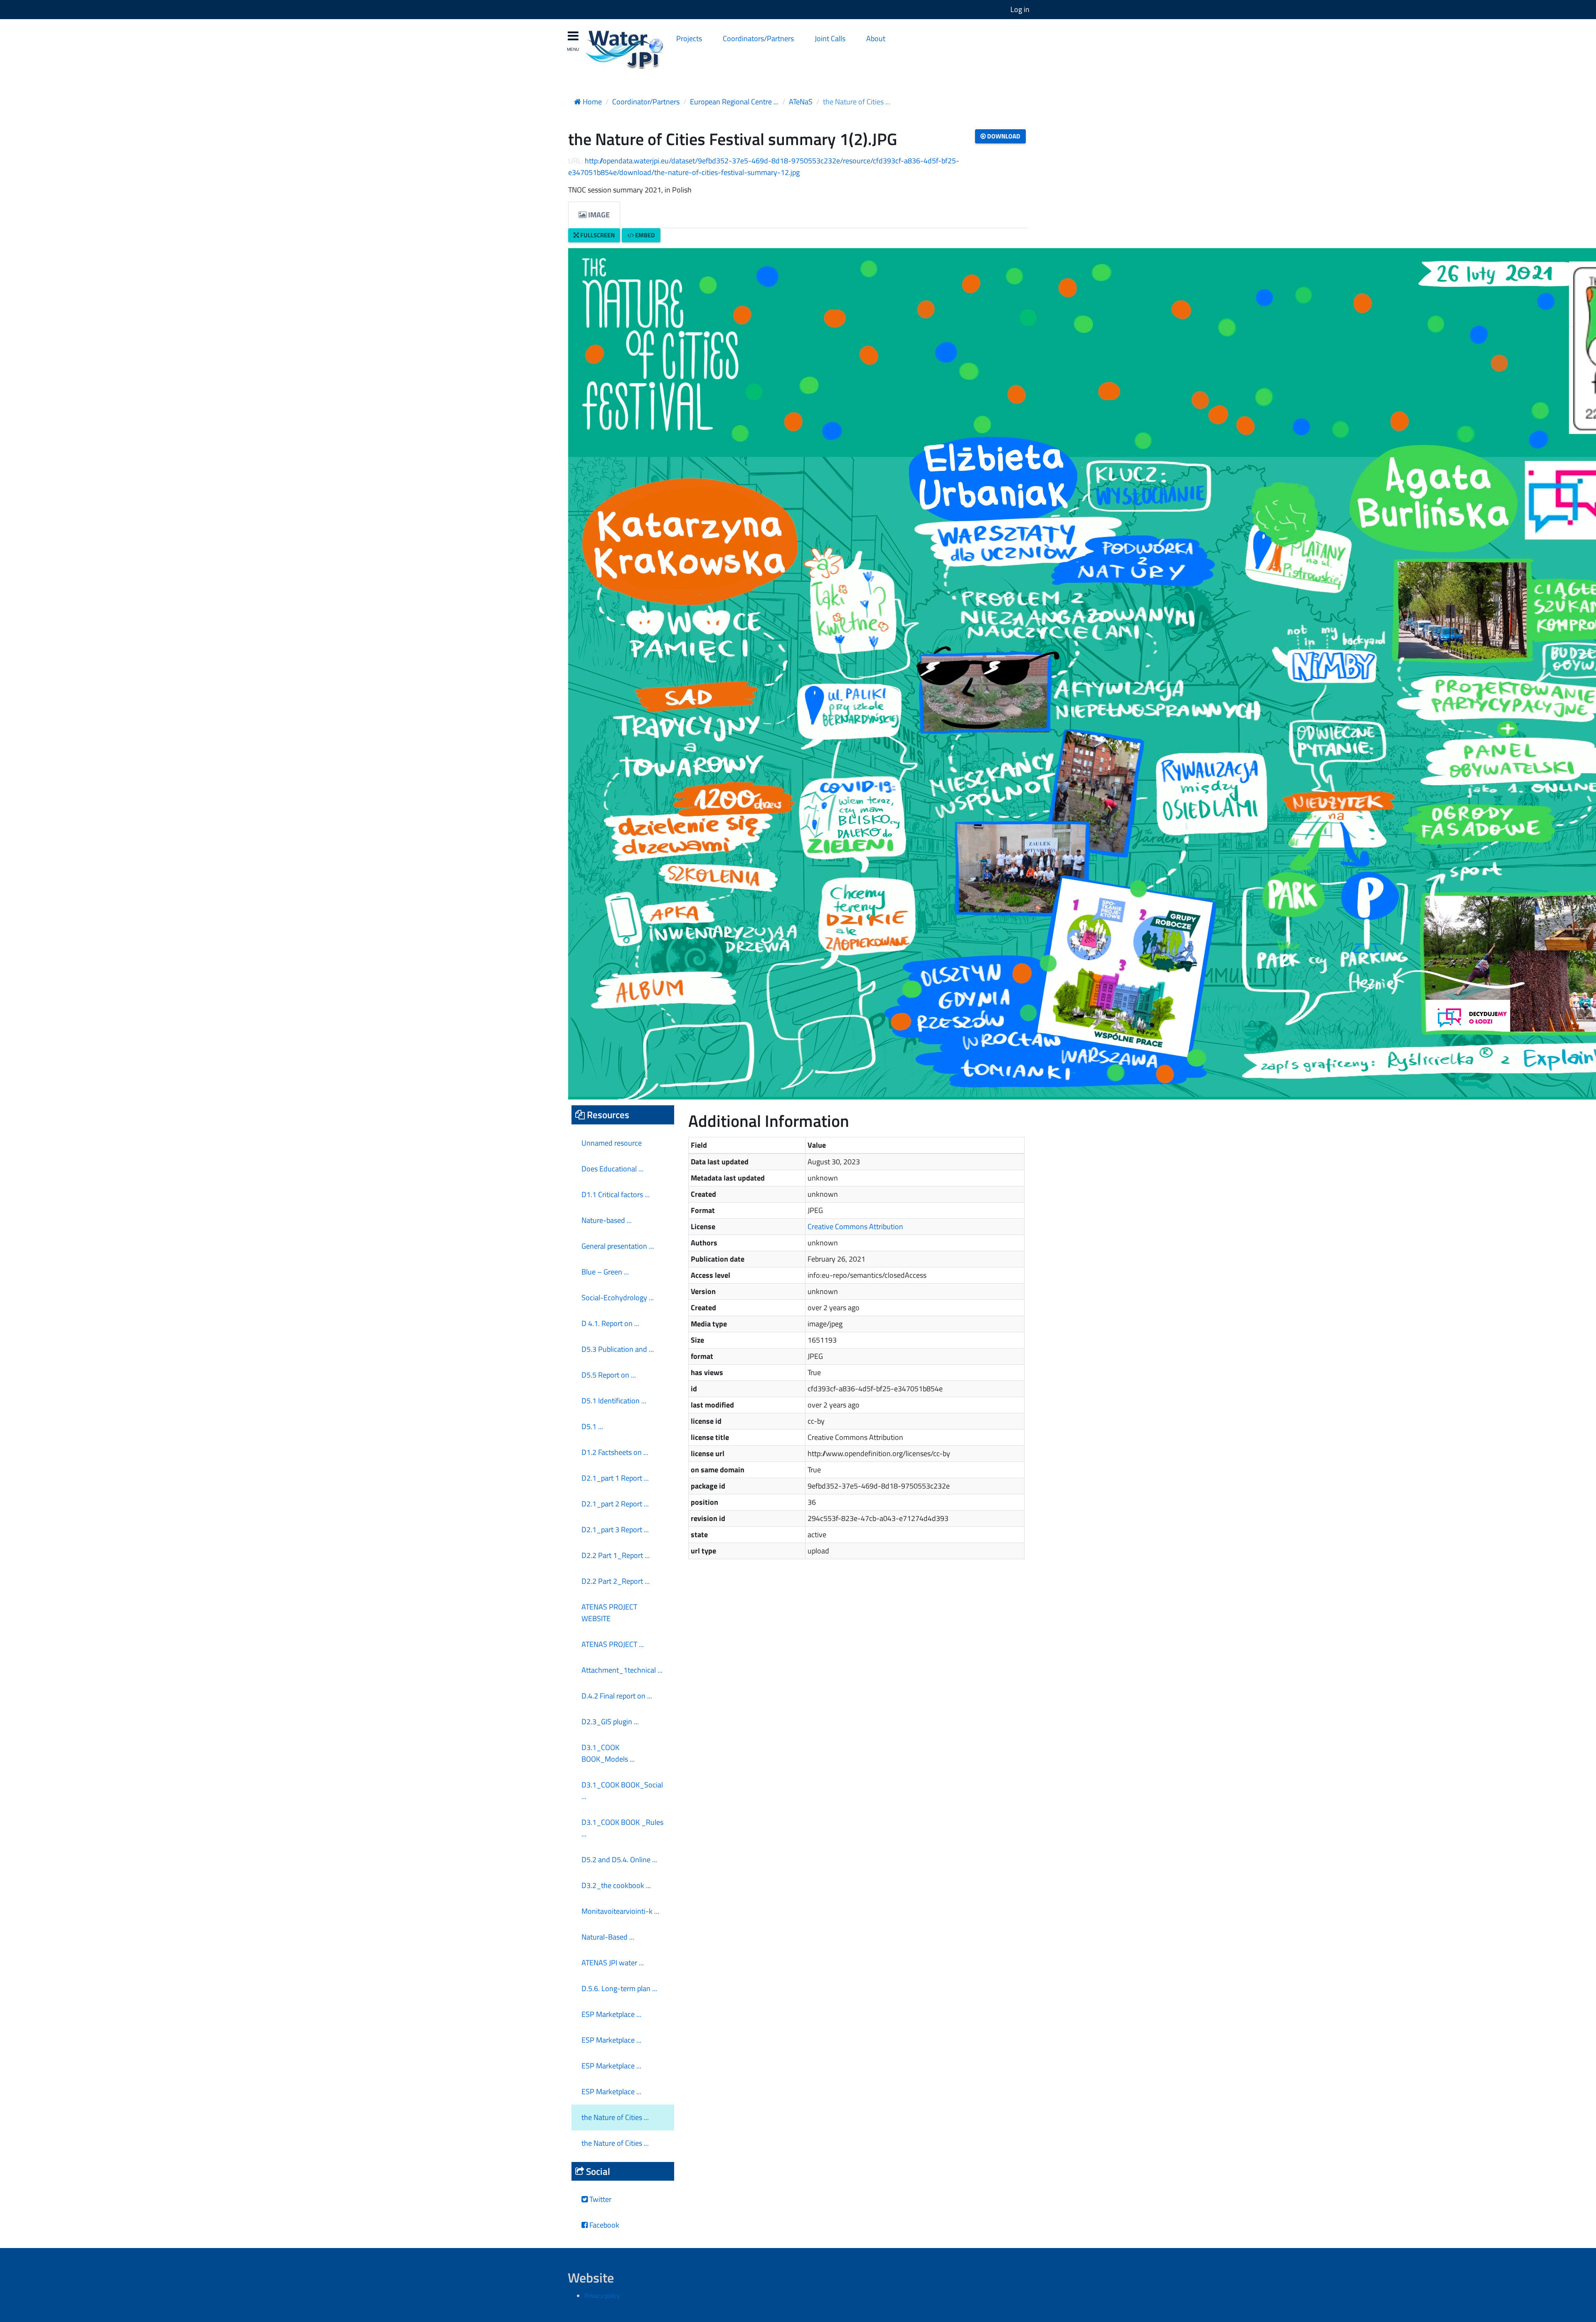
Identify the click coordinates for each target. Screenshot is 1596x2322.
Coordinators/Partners (758, 38)
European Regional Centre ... (734, 102)
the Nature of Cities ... (857, 102)
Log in (1020, 9)
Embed (644, 235)
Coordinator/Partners (646, 102)
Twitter (600, 2199)
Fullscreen (597, 235)
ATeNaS (801, 102)
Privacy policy (602, 2296)
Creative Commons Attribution (855, 1226)
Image (598, 215)
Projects (689, 38)
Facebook (603, 2225)
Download (1003, 136)
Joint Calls (830, 38)
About (876, 38)
